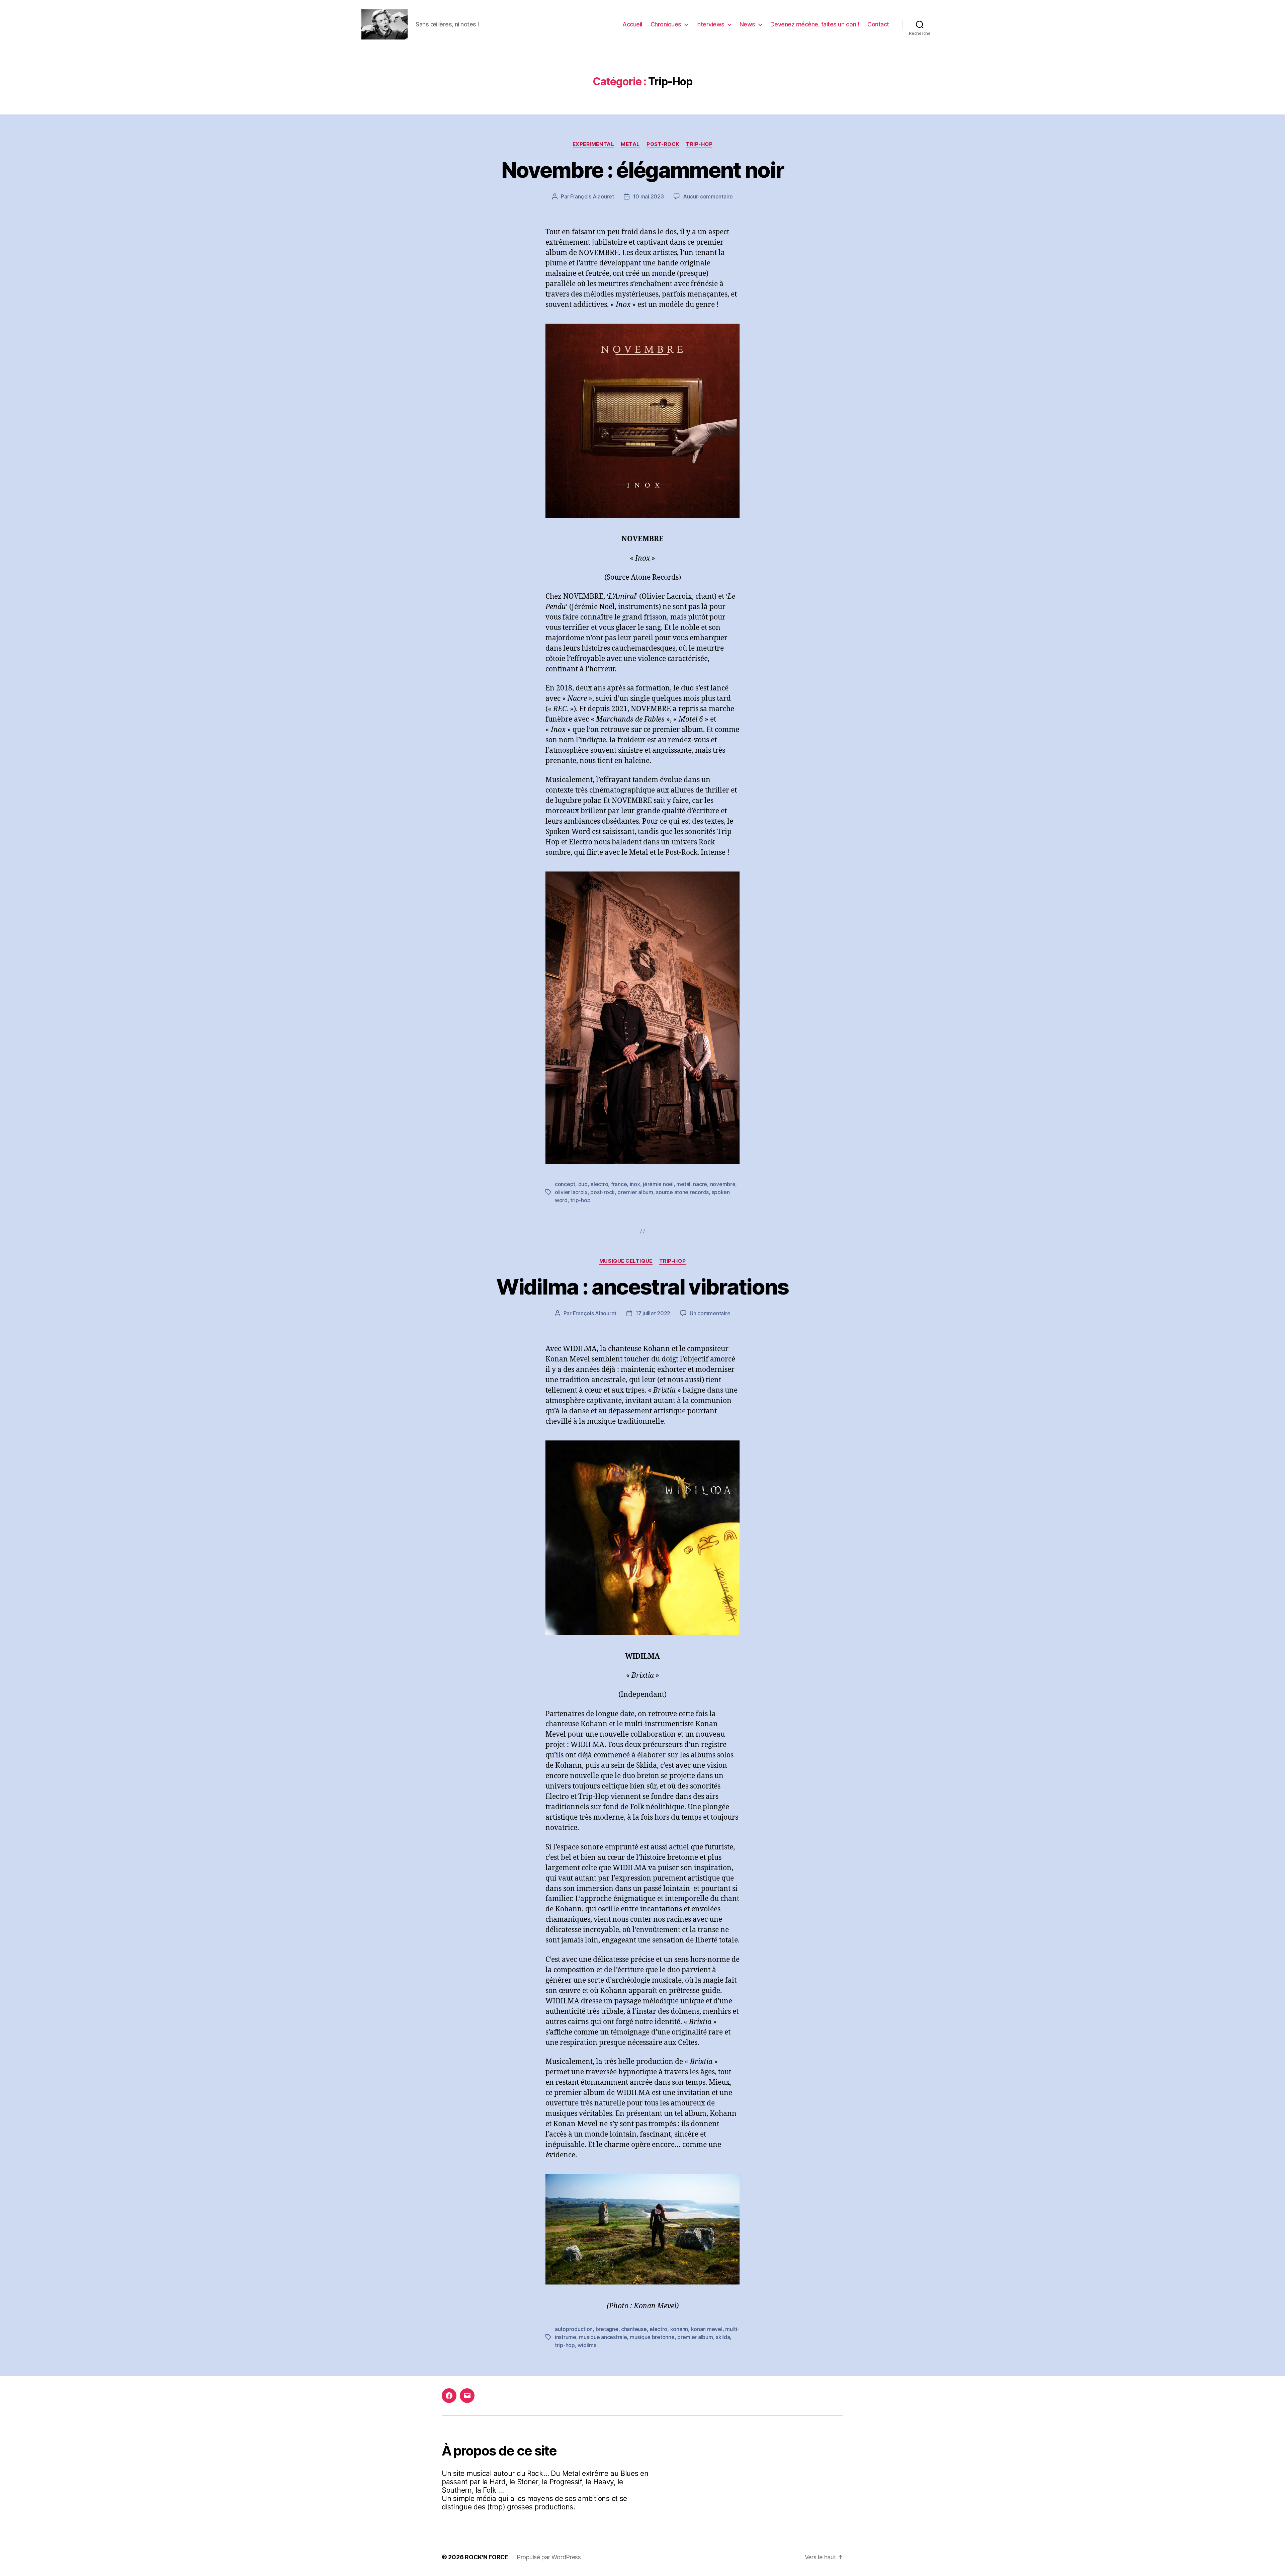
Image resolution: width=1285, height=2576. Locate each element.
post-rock (603, 1192)
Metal (630, 144)
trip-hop (580, 1200)
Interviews (710, 24)
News (747, 24)
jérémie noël (658, 1184)
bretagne (607, 2329)
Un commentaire (710, 1313)
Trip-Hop (699, 144)
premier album (635, 1192)
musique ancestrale (603, 2337)
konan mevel (707, 2329)
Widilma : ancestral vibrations (642, 1287)
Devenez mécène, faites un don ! (815, 24)
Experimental (593, 144)
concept (565, 1184)
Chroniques (666, 24)
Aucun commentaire (708, 196)
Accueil (632, 24)
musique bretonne (652, 2337)
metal (683, 1184)
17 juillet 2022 (653, 1313)
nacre (700, 1184)
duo (583, 1184)
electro (599, 1184)
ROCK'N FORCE (487, 2557)
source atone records (682, 1192)
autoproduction (574, 2329)
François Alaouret (592, 196)
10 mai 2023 (648, 196)
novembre (723, 1184)
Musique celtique (626, 1261)
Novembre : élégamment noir (643, 170)
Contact (878, 24)
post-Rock (663, 144)
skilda (723, 2337)
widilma (587, 2345)
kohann (679, 2329)
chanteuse (634, 2329)
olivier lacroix (571, 1192)
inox (635, 1184)
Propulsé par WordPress (549, 2557)
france (619, 1184)
